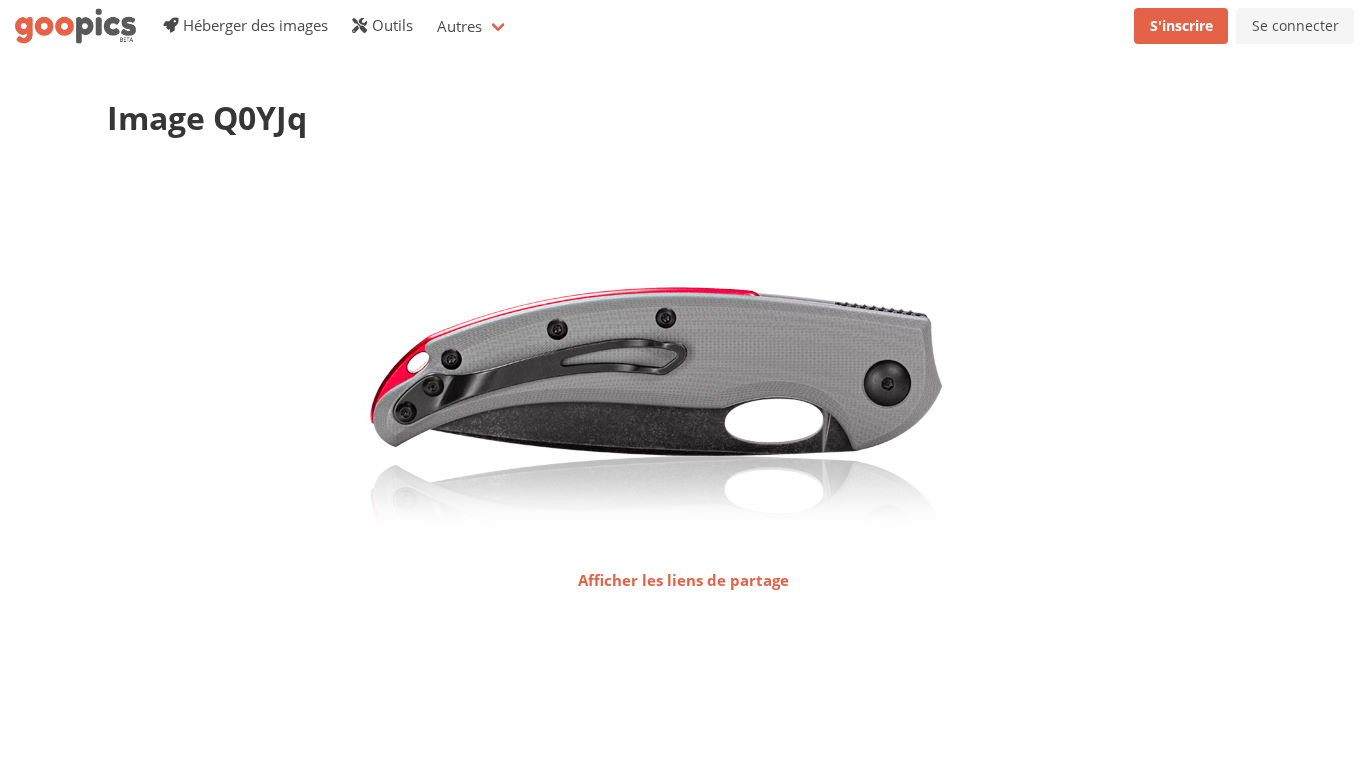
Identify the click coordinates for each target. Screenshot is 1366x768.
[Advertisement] (471, 205)
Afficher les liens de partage (683, 580)
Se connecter (1295, 25)
